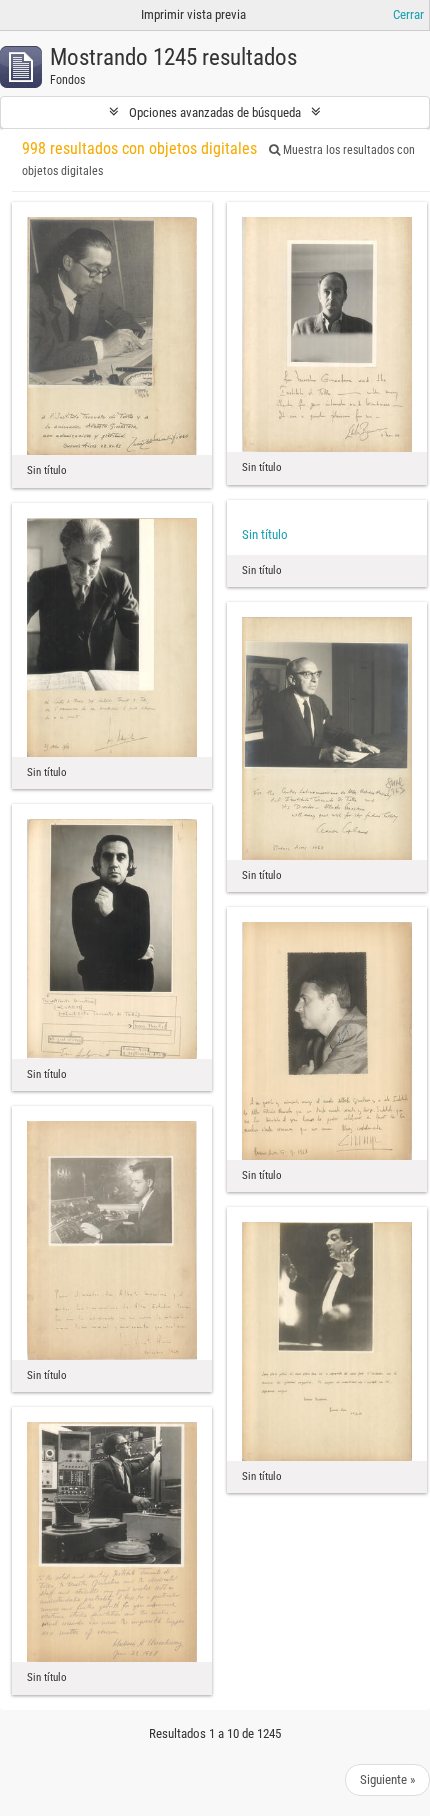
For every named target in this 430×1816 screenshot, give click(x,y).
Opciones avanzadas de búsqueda (215, 112)
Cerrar (408, 14)
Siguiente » (387, 1779)
